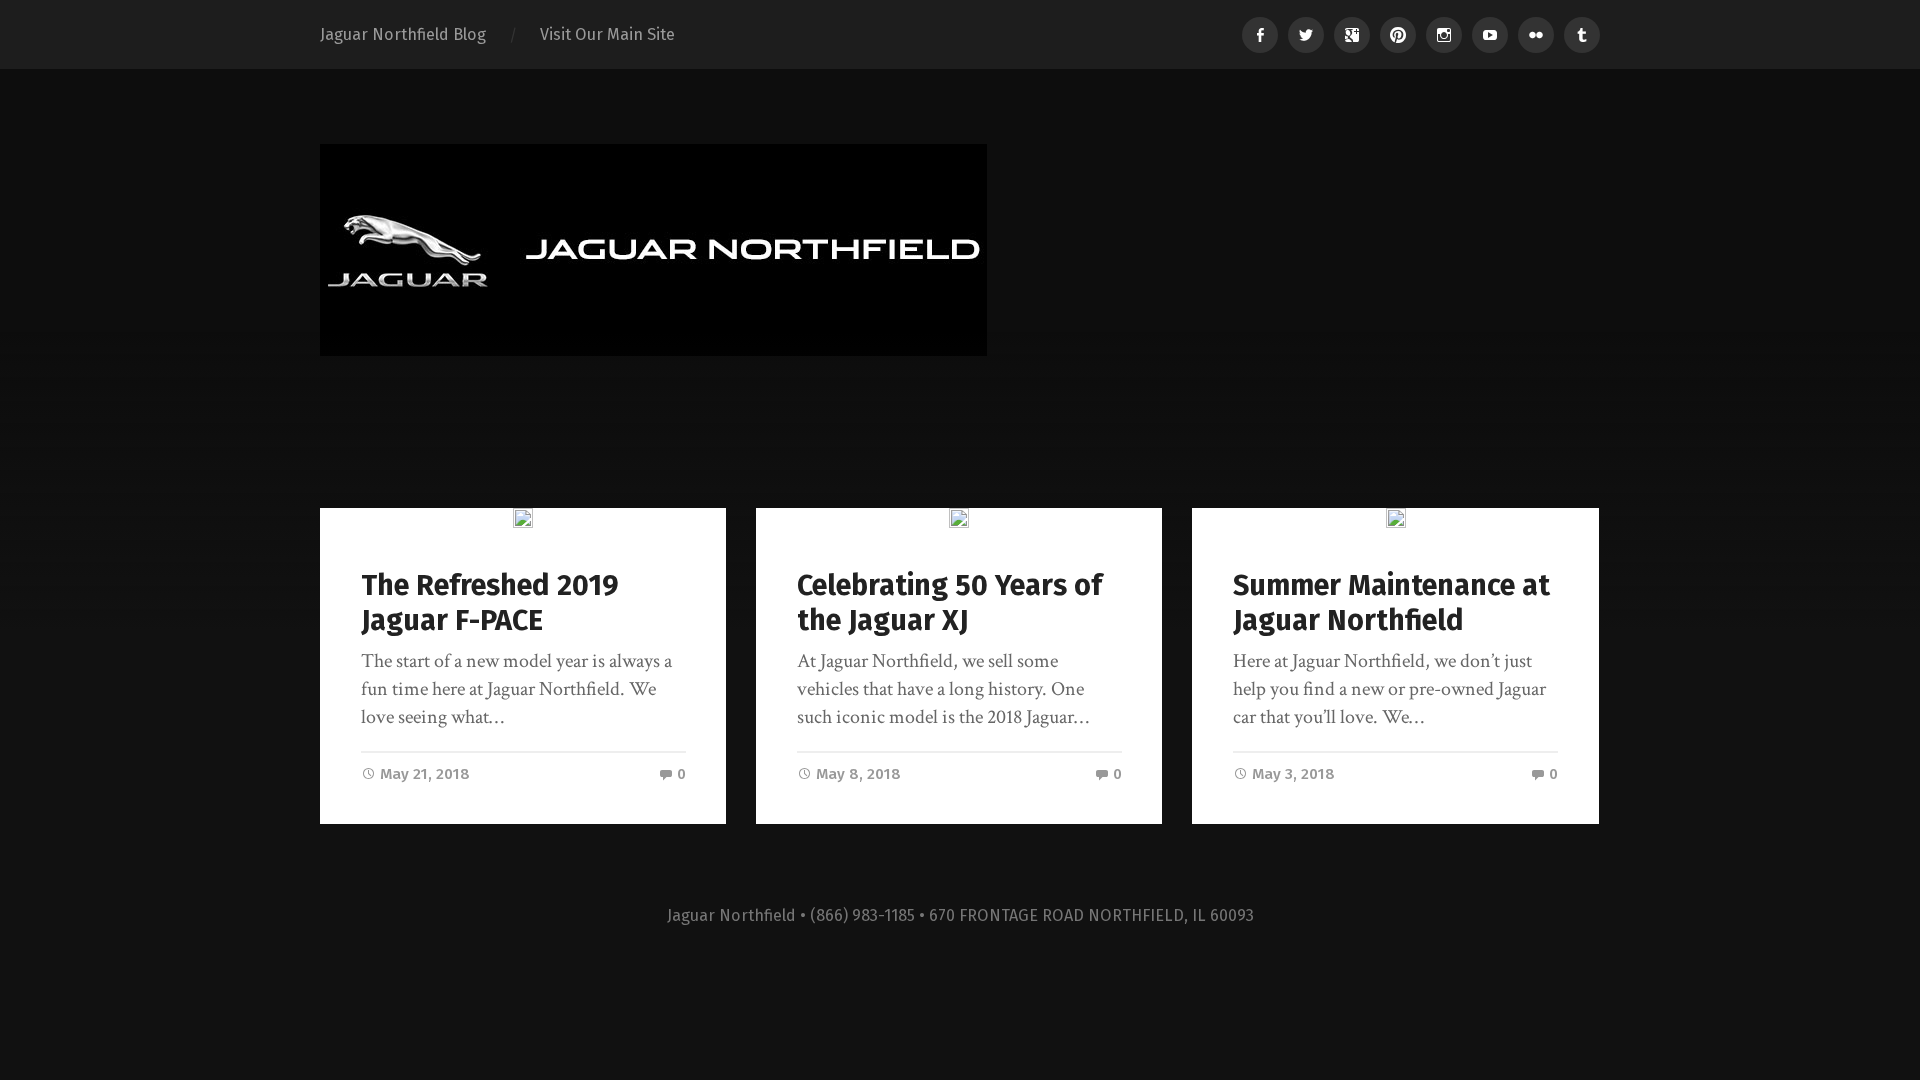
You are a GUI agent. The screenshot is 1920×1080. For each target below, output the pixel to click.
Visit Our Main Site (607, 34)
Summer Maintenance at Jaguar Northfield (1391, 603)
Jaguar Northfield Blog (403, 34)
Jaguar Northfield (731, 915)
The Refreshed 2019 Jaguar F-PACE (490, 603)
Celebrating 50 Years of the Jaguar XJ (949, 603)
